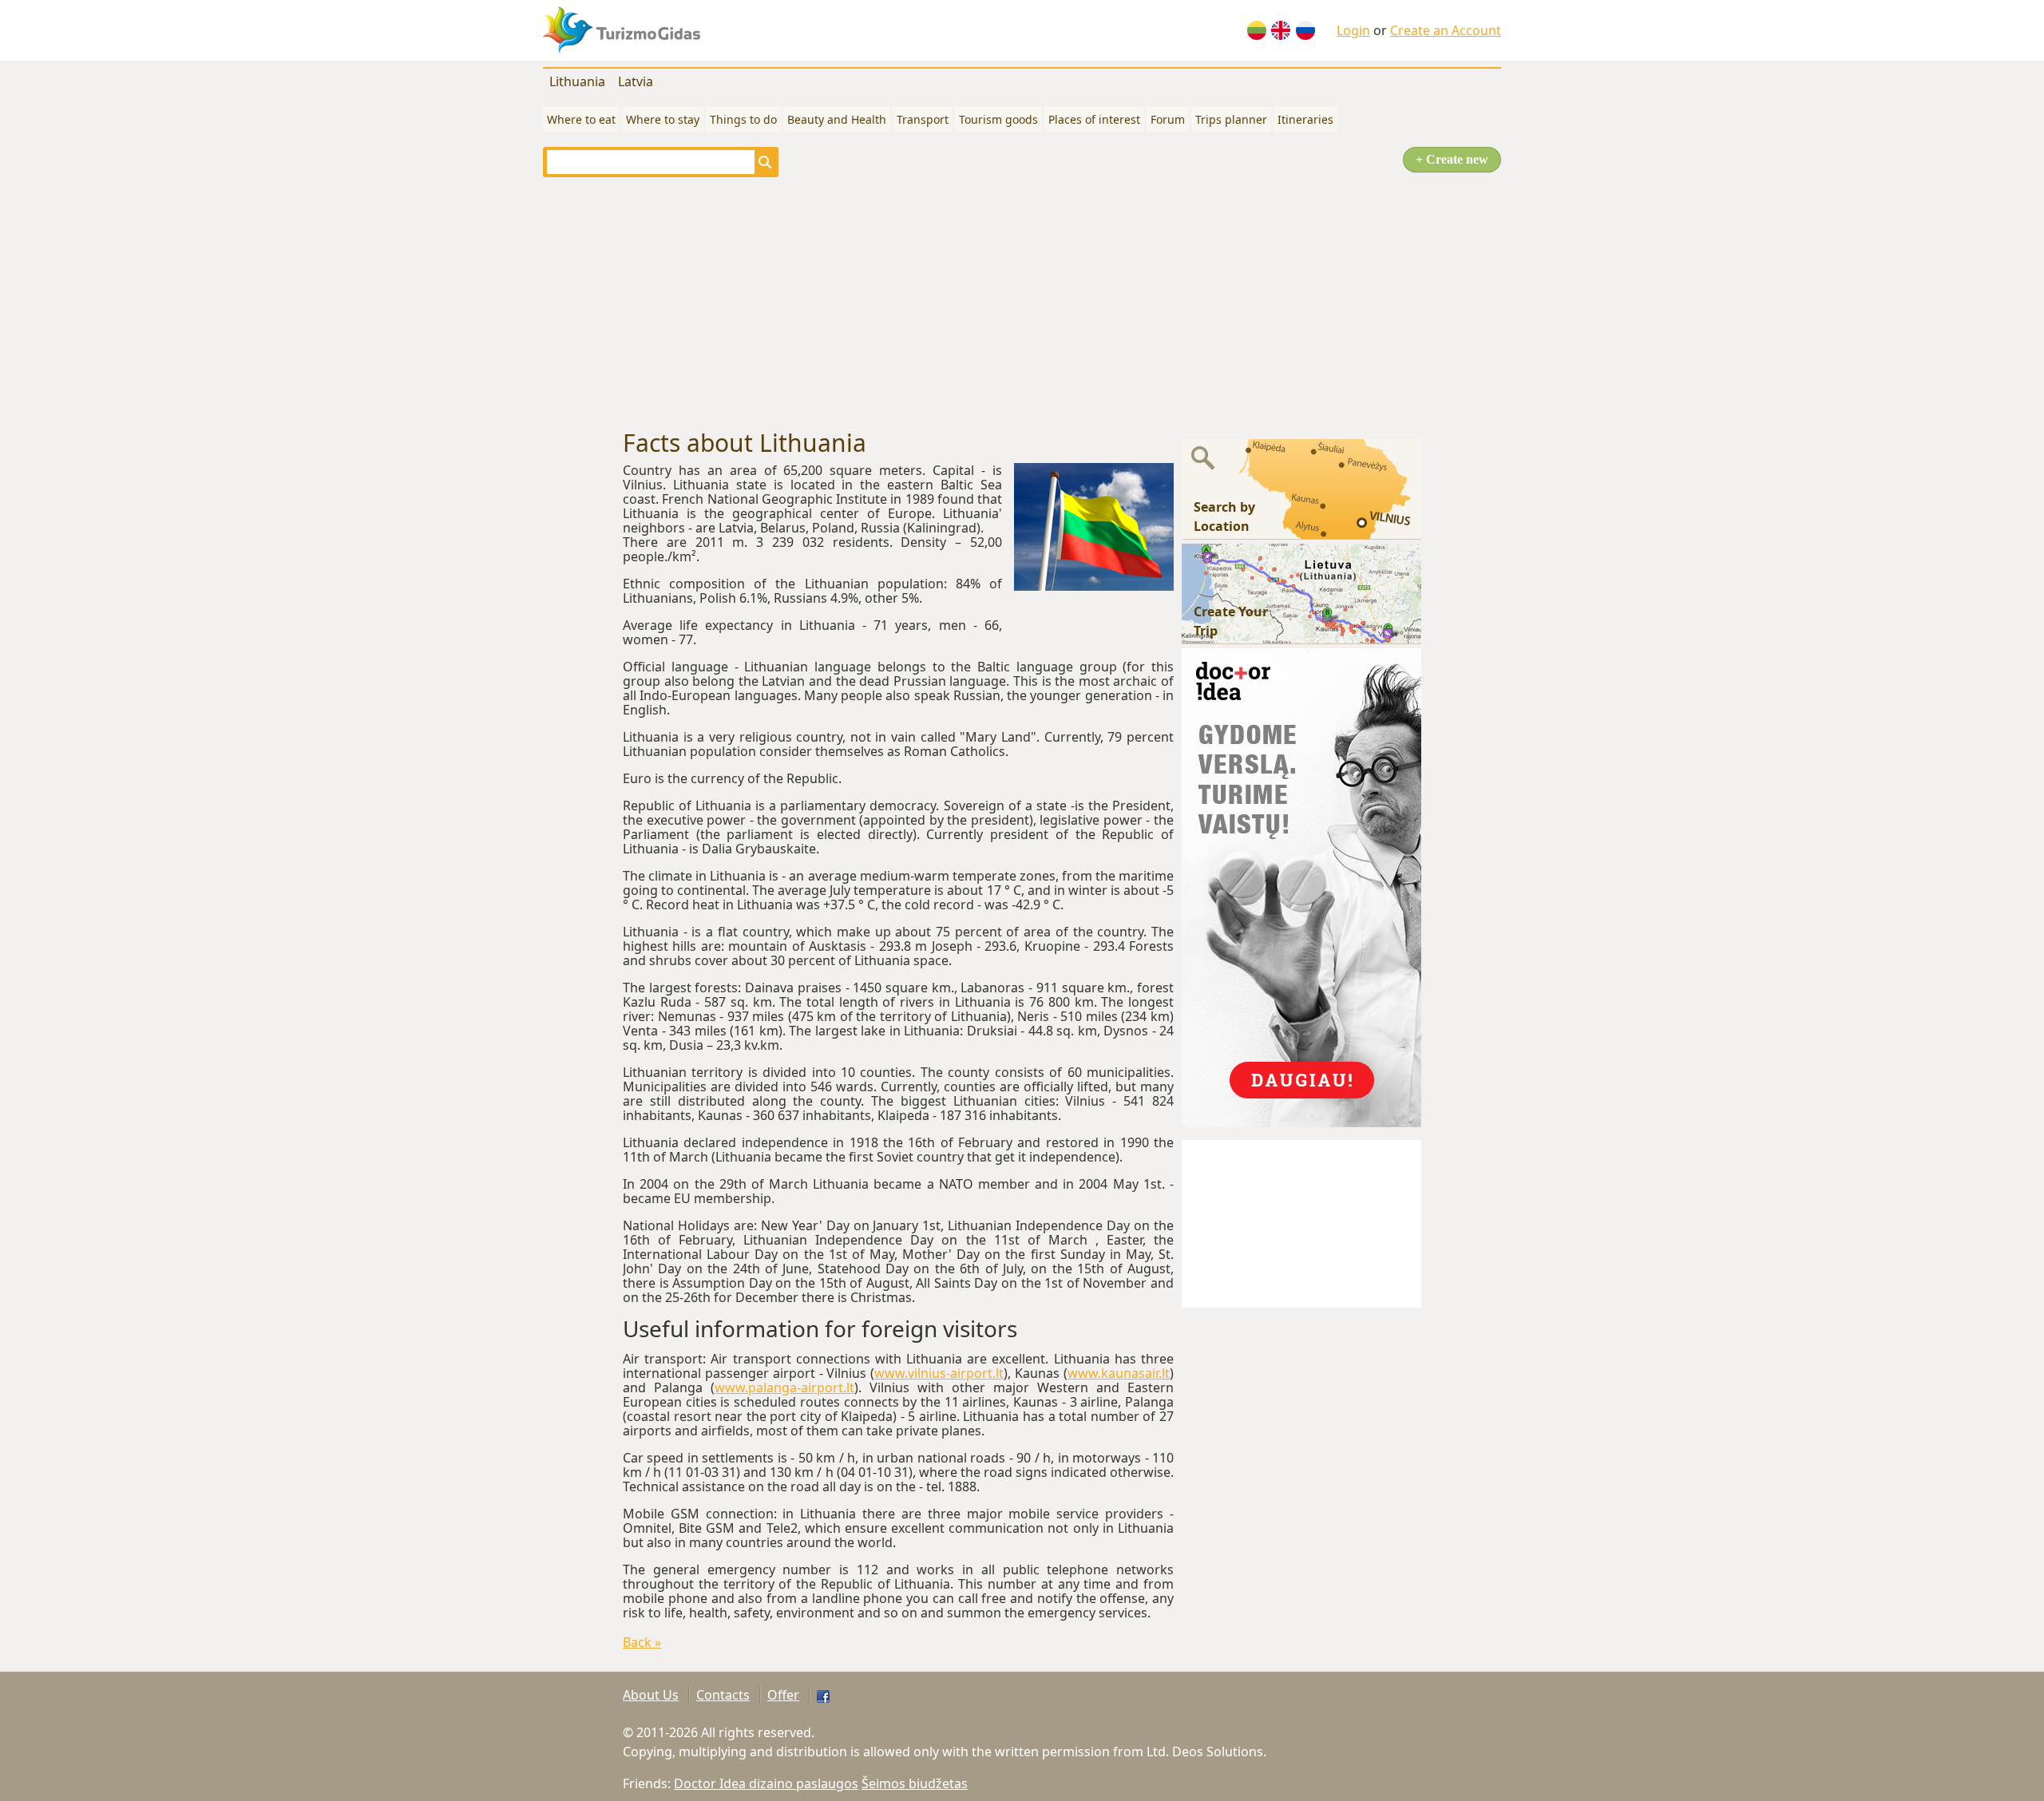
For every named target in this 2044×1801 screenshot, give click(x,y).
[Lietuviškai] (1257, 30)
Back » (642, 1642)
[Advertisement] (1022, 303)
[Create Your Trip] (1301, 592)
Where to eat (581, 119)
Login (1353, 30)
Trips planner (1231, 119)
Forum (1168, 119)
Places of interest (1094, 119)
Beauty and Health (837, 119)
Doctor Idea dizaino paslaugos (766, 1783)
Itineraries (1305, 119)
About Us (651, 1695)
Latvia (636, 81)
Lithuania (577, 81)
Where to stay (663, 119)
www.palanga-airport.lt (784, 1387)
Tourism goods (998, 119)
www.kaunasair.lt (1119, 1373)
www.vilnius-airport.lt (939, 1373)
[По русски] (1305, 30)
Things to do (743, 119)
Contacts (723, 1695)
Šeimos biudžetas (915, 1783)
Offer (783, 1695)
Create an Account (1446, 30)
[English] (1281, 30)
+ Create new (1452, 159)
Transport (923, 119)
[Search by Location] (1301, 488)
